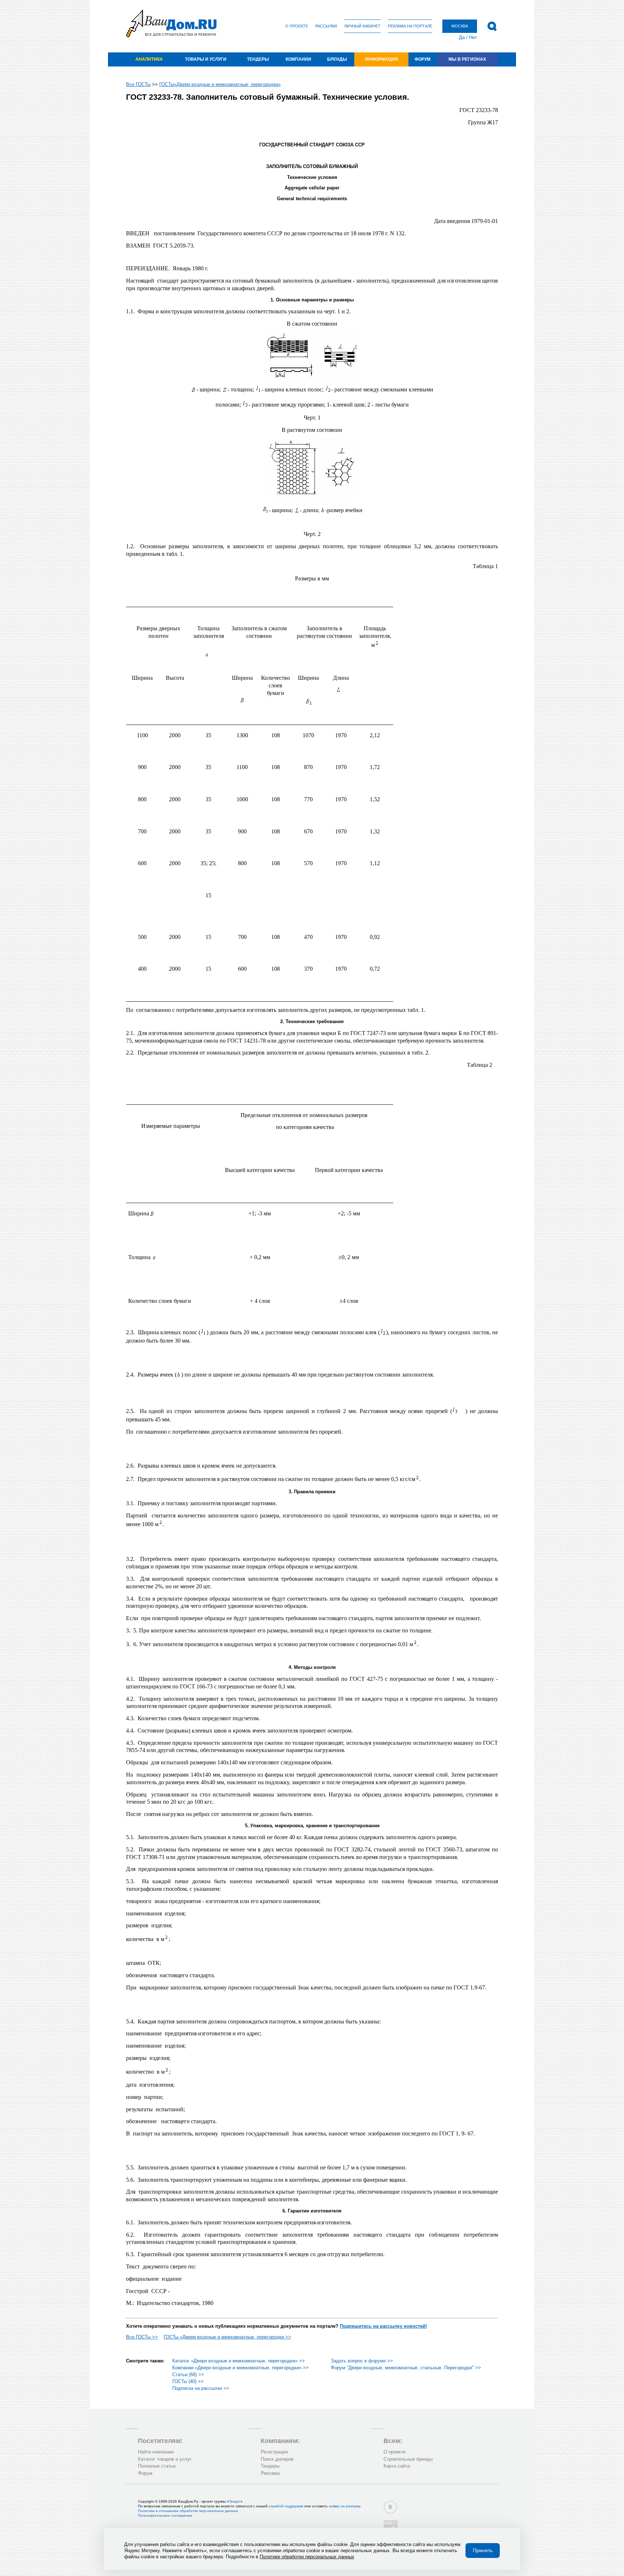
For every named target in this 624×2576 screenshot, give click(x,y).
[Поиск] (492, 26)
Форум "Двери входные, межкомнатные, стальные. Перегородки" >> (406, 2368)
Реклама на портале (410, 26)
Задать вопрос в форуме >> (362, 2361)
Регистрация (274, 2452)
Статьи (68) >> (188, 2375)
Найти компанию (156, 2452)
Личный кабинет (362, 26)
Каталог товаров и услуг (165, 2459)
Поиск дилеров (277, 2459)
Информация (382, 59)
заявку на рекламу (344, 2506)
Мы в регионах (467, 59)
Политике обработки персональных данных (307, 2557)
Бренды (337, 59)
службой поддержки (286, 2506)
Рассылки (326, 26)
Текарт (235, 2501)
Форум (422, 59)
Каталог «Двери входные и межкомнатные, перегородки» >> (239, 2361)
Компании (298, 59)
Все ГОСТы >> (142, 2337)
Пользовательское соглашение (165, 2515)
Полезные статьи (157, 2466)
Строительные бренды (408, 2459)
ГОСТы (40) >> (188, 2381)
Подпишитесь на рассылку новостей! (383, 2326)
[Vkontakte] (390, 2507)
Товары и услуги (206, 59)
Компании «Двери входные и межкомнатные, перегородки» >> (240, 2368)
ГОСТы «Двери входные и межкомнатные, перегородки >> (227, 2337)
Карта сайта (397, 2466)
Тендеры (258, 59)
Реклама (270, 2473)
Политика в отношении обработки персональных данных (188, 2511)
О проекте (297, 26)
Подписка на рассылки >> (201, 2388)
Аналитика (149, 59)
